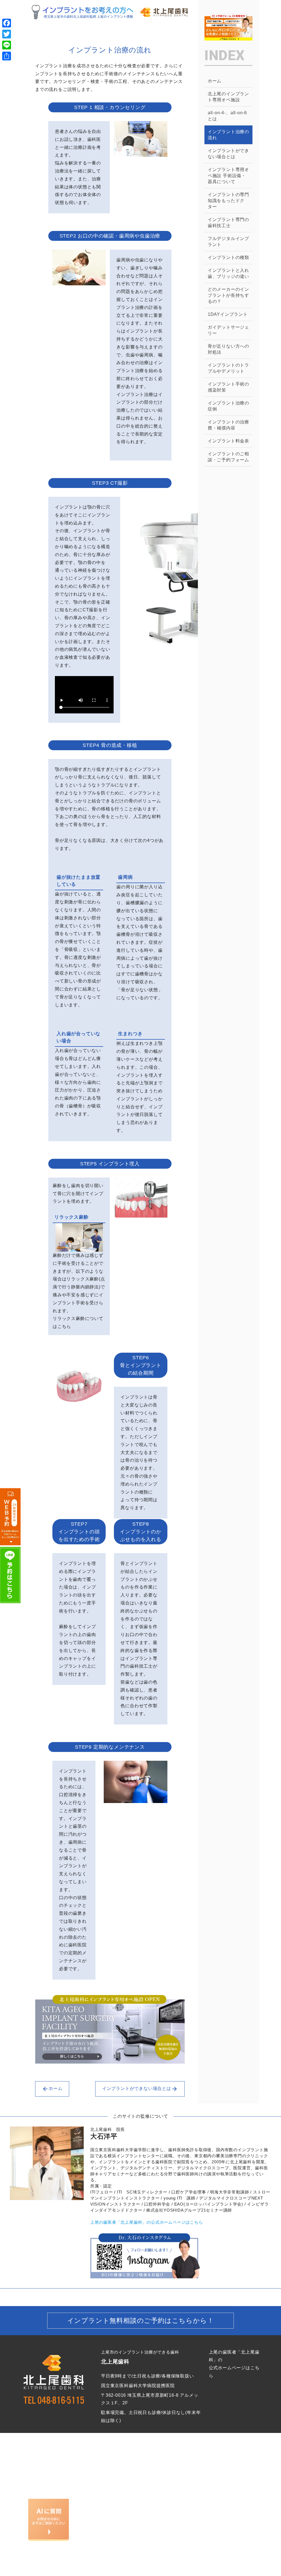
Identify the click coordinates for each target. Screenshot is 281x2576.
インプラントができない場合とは (137, 2089)
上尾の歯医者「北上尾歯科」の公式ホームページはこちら (147, 2222)
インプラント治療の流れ (228, 135)
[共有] (7, 56)
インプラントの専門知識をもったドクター (228, 201)
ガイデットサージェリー (228, 330)
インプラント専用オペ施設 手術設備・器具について (228, 176)
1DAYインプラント (228, 314)
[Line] (7, 45)
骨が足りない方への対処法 (228, 349)
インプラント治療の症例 (228, 406)
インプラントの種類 (228, 257)
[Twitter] (7, 34)
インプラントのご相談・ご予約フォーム (228, 457)
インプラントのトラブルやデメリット (228, 368)
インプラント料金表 (228, 441)
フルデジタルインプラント (228, 242)
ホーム (55, 2089)
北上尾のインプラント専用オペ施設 (228, 97)
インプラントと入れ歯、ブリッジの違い (228, 273)
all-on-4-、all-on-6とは (227, 116)
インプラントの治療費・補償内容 (228, 425)
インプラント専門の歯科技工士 (228, 223)
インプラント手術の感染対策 (228, 387)
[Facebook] (7, 23)
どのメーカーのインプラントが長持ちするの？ (228, 295)
